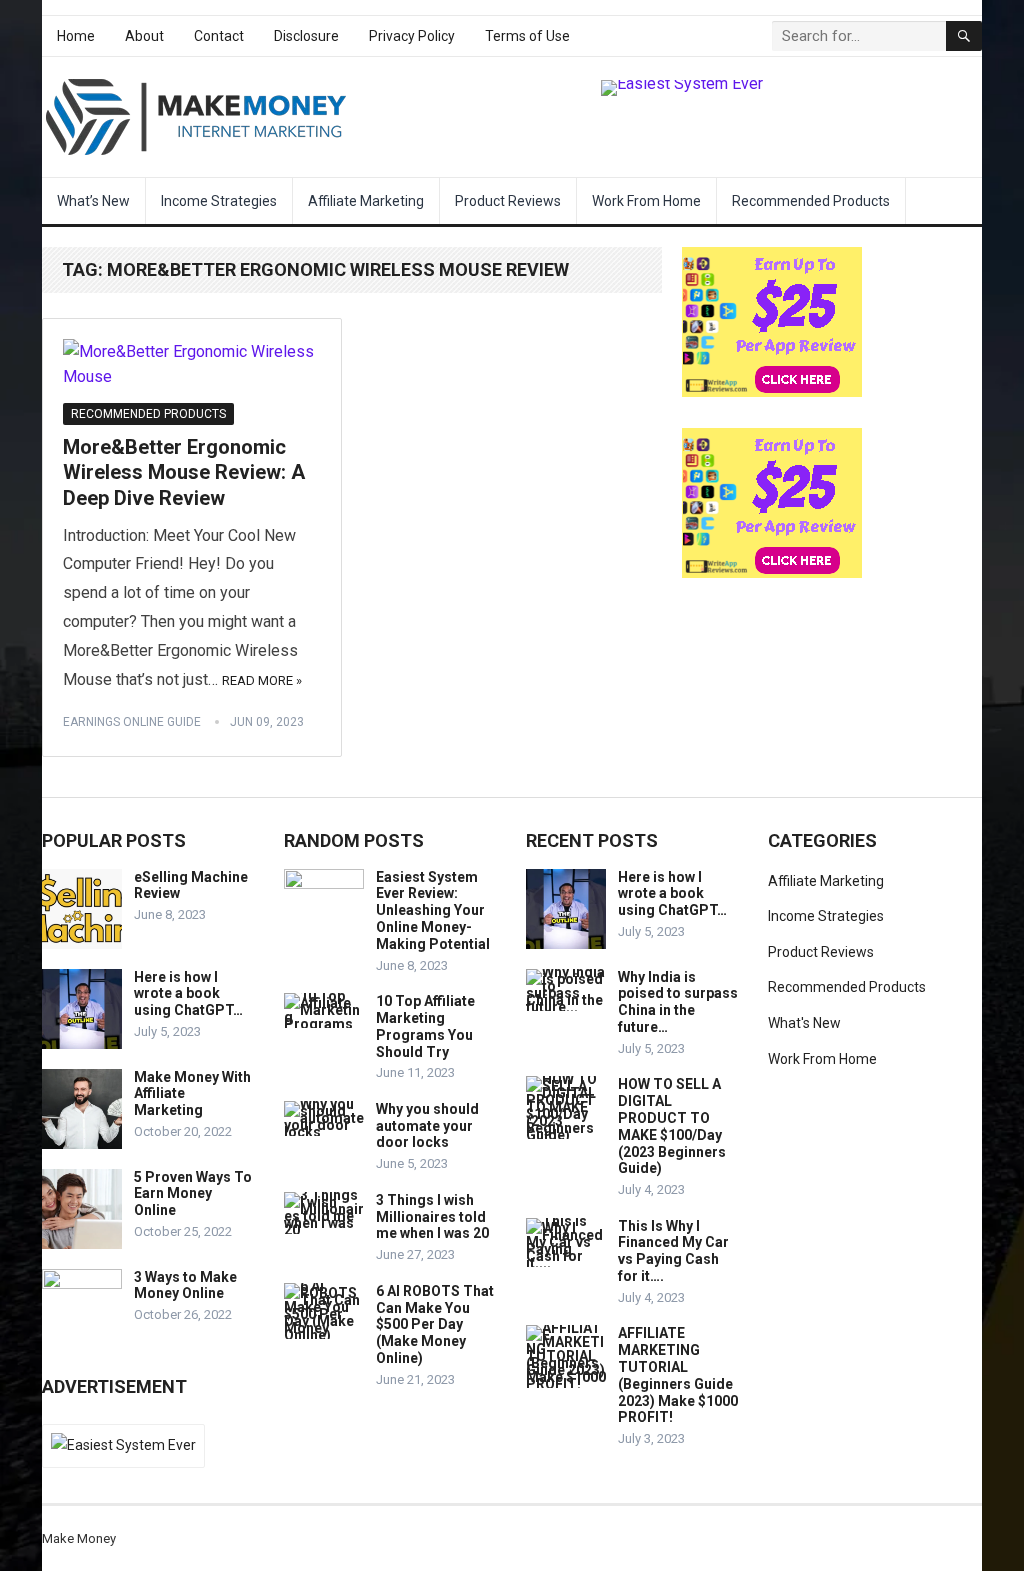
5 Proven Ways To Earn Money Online (193, 1194)
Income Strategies (219, 201)
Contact (219, 36)
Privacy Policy (412, 36)
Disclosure (306, 36)
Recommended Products (811, 201)
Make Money (79, 1538)
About (144, 36)
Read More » (262, 680)
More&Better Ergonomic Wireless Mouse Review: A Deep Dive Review (184, 472)
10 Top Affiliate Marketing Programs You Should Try (425, 1026)
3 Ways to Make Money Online (185, 1285)
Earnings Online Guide (132, 722)
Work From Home (646, 201)
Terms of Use (527, 36)
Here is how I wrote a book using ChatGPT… (188, 994)
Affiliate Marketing (366, 201)
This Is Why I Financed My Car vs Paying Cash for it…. (673, 1251)
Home (76, 36)
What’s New (93, 201)
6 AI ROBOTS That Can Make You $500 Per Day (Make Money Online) (435, 1324)
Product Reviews (508, 201)
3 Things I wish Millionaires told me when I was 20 (432, 1217)
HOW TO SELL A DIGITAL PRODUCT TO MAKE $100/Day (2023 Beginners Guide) (672, 1126)
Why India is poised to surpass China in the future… (678, 1002)
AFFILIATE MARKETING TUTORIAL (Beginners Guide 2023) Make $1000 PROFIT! (678, 1375)
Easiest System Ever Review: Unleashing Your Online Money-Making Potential (433, 910)
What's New (804, 1023)
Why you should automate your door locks (427, 1126)
